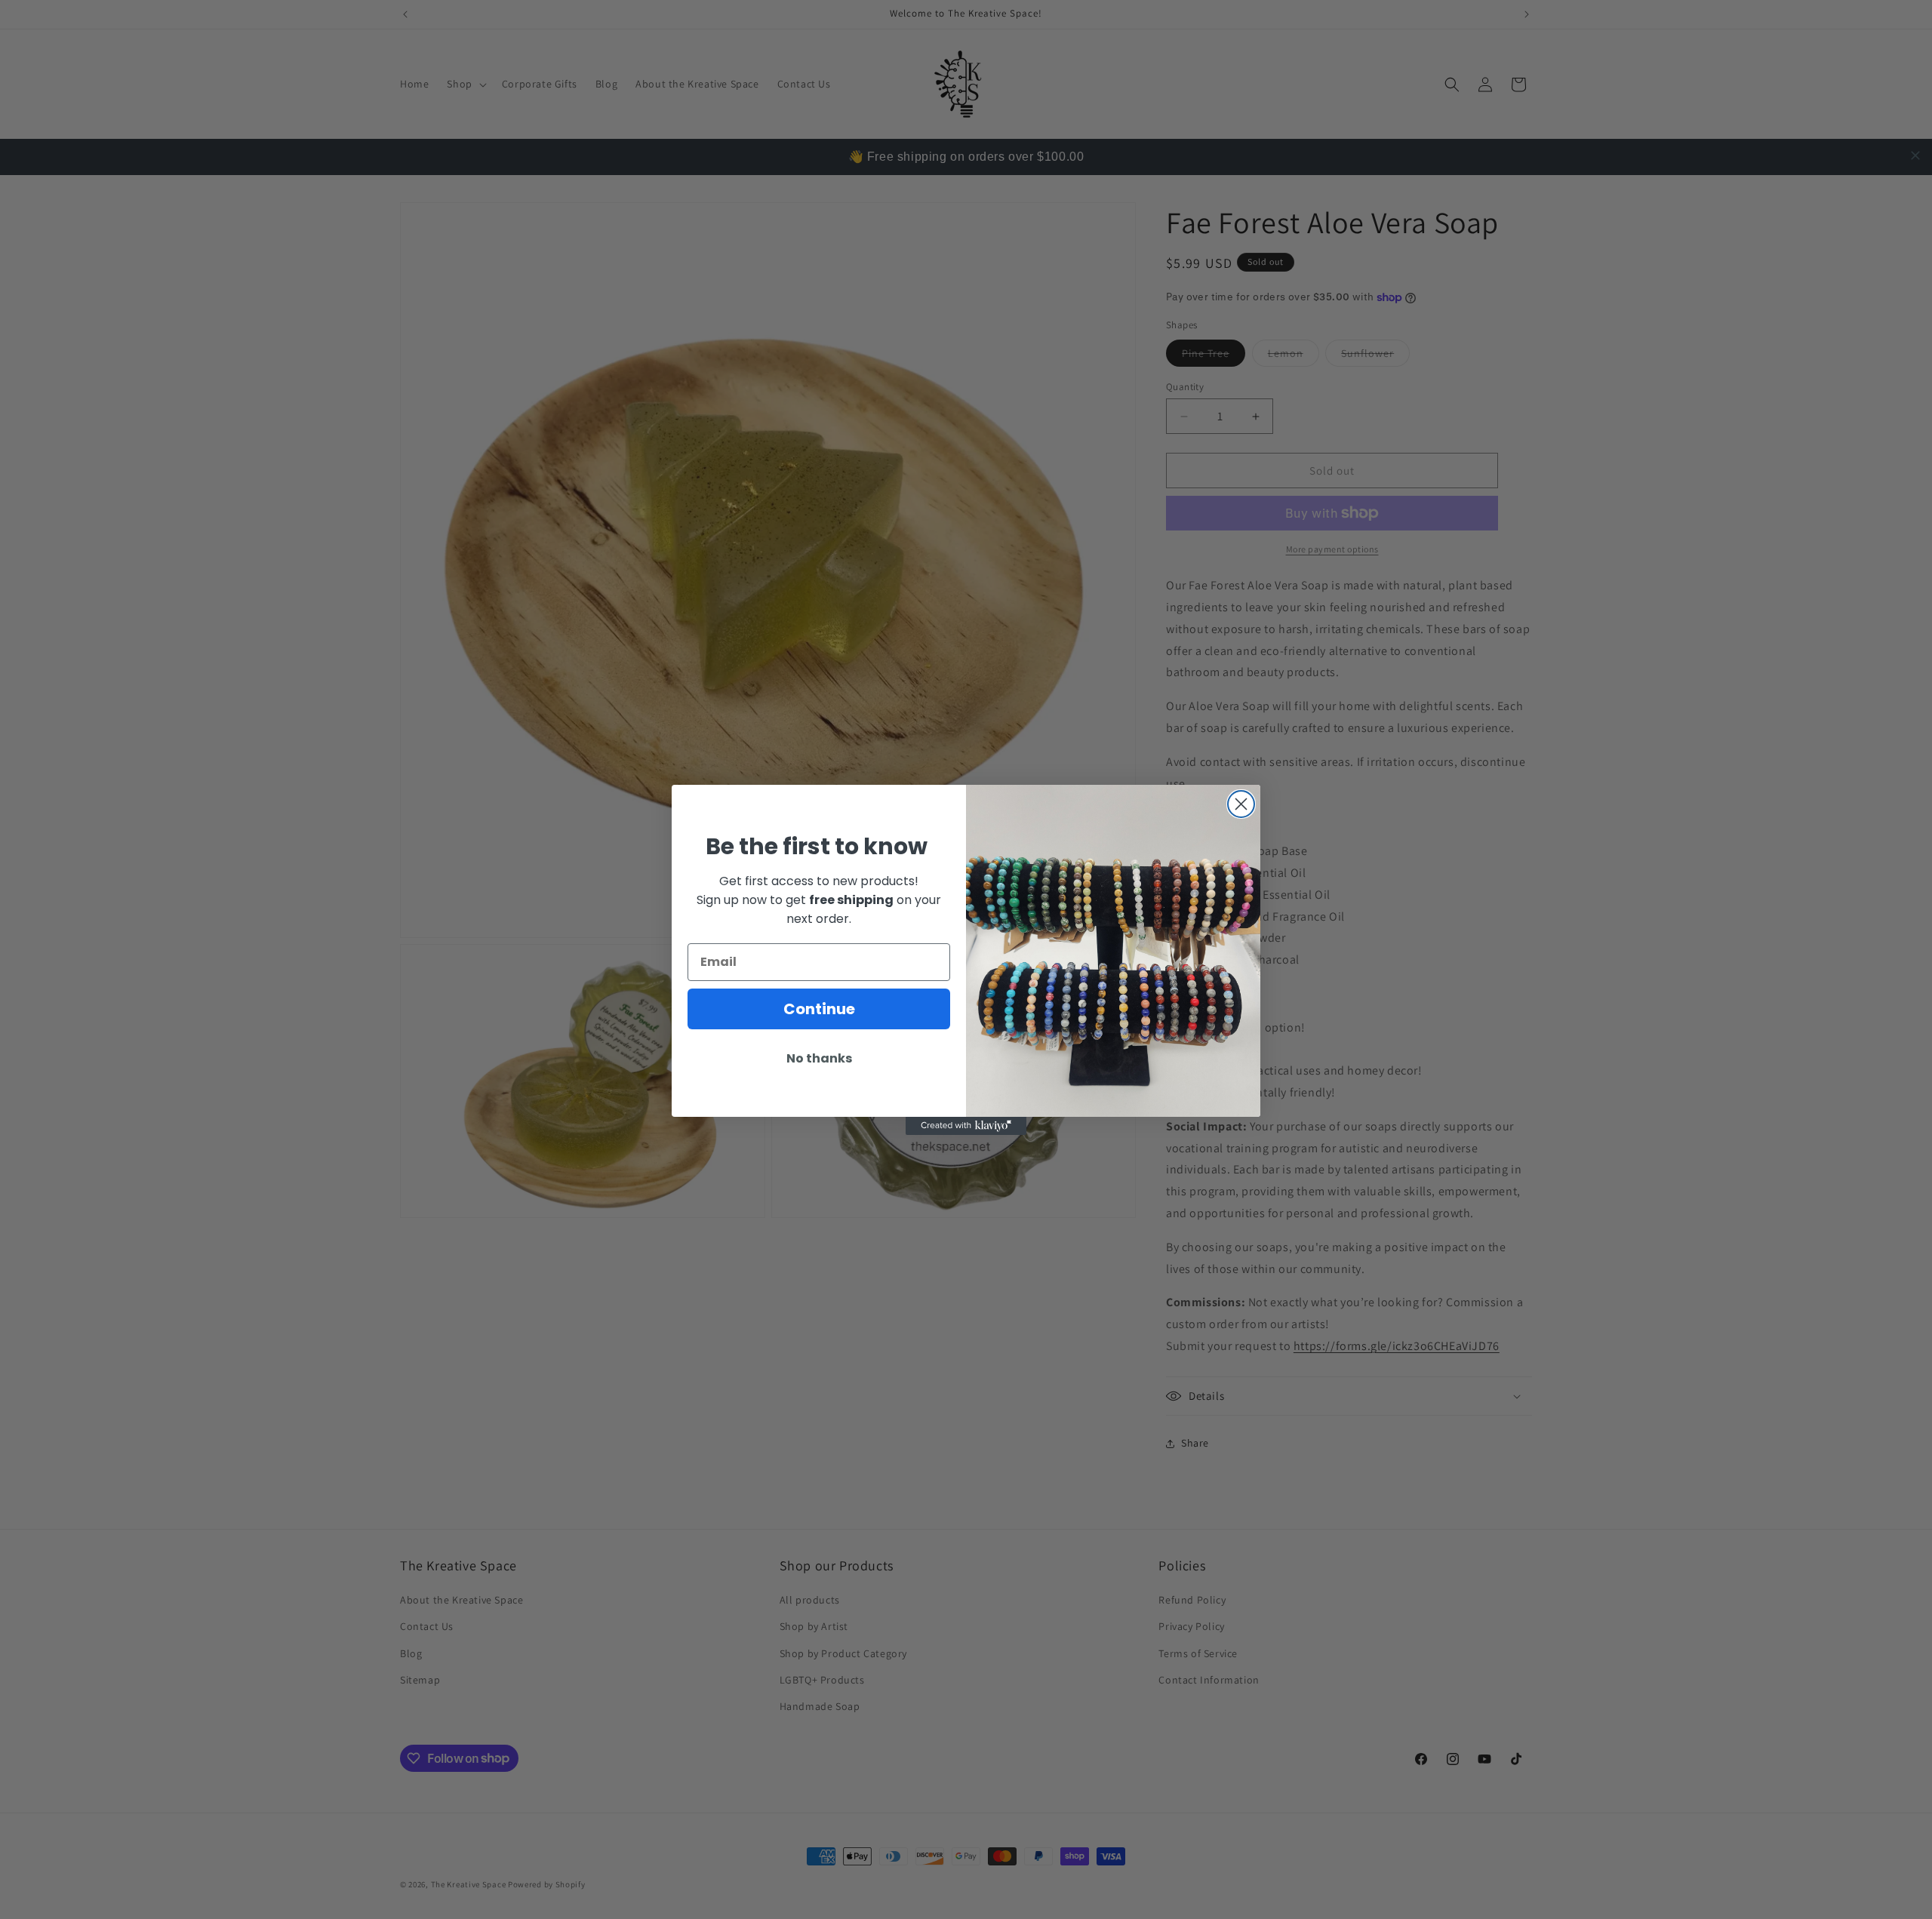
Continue (819, 1008)
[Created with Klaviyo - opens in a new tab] (966, 1126)
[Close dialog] (1241, 804)
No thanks (819, 1058)
